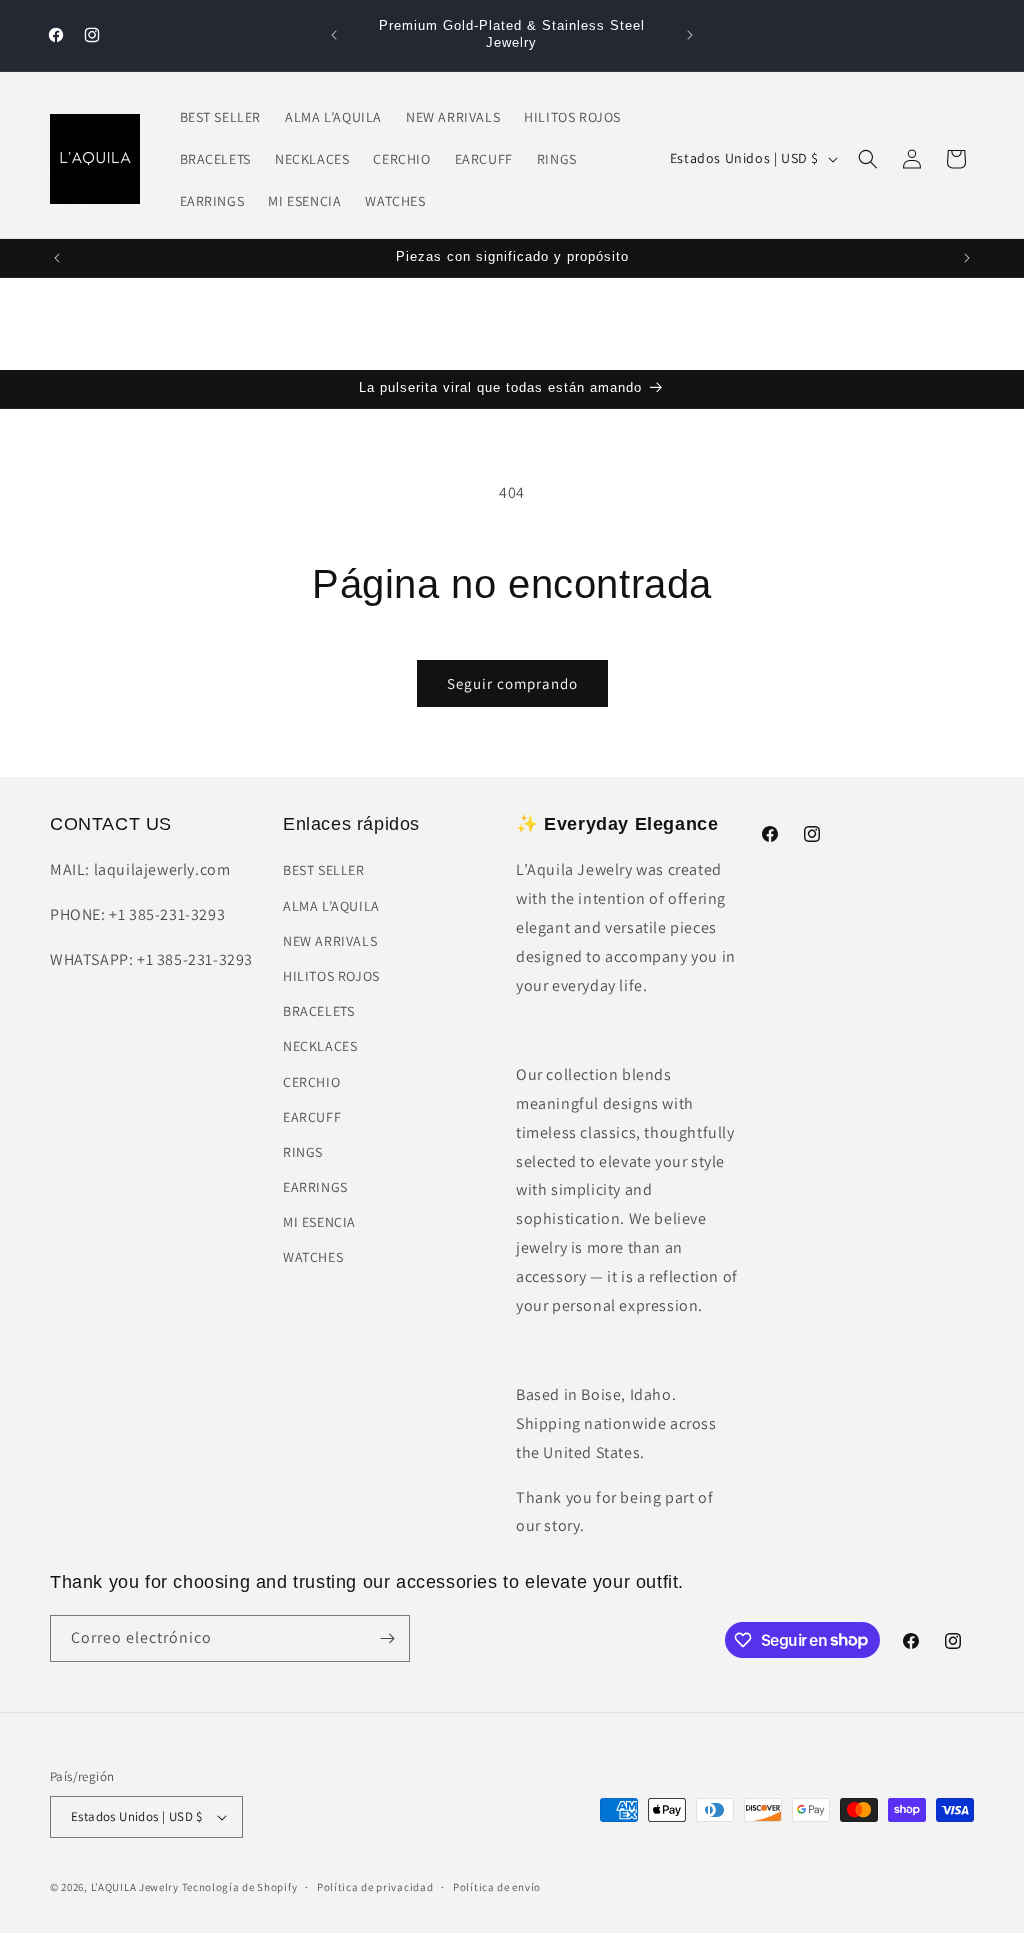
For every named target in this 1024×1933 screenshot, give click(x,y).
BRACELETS (318, 1011)
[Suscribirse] (387, 1638)
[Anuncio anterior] (334, 35)
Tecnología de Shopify (240, 1887)
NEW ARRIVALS (330, 941)
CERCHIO (311, 1082)
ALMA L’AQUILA (331, 906)
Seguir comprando (512, 683)
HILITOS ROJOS (331, 976)
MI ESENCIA (319, 1222)
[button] (868, 159)
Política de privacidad (375, 1887)
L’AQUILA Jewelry (135, 1887)
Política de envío (497, 1887)
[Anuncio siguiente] (690, 35)
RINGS (303, 1152)
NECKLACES (320, 1046)
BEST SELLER (324, 870)
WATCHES (313, 1257)
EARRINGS (315, 1187)
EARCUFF (312, 1117)
